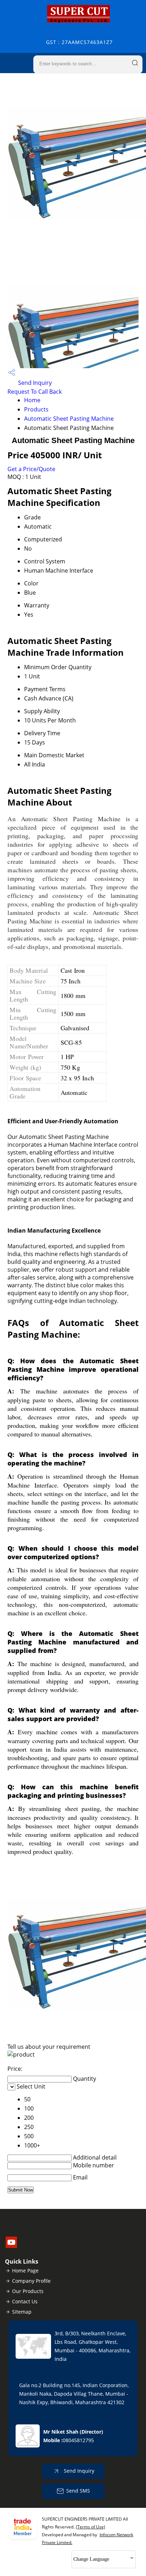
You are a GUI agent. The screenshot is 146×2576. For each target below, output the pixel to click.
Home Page (25, 2271)
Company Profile (31, 2281)
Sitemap (22, 2312)
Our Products (28, 2291)
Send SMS (78, 2491)
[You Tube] (11, 2246)
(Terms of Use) (91, 2527)
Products (36, 409)
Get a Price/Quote (31, 469)
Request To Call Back (35, 392)
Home (32, 400)
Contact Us (25, 2301)
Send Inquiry (34, 383)
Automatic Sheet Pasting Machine (69, 419)
